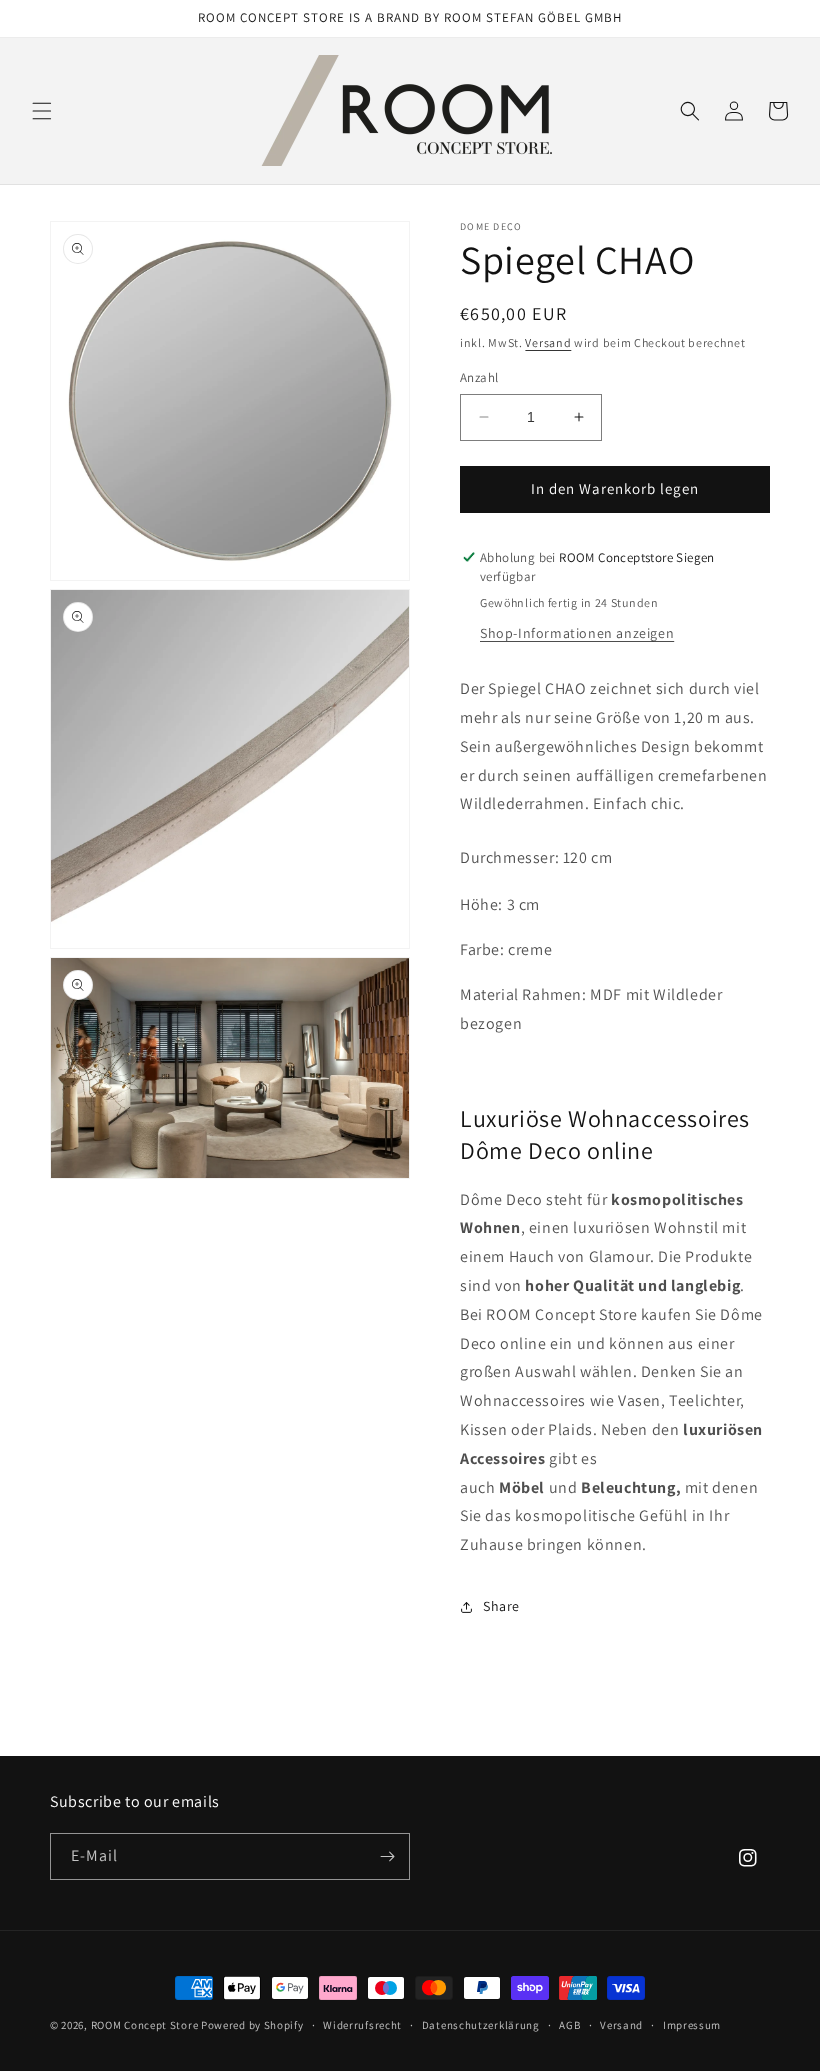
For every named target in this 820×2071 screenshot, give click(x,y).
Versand (548, 342)
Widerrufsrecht (362, 2025)
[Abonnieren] (387, 1856)
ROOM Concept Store (145, 2025)
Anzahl (479, 377)
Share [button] (501, 1606)
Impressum (692, 2025)
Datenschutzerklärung (481, 2025)
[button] (42, 111)
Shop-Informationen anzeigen (577, 633)
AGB (569, 2025)
